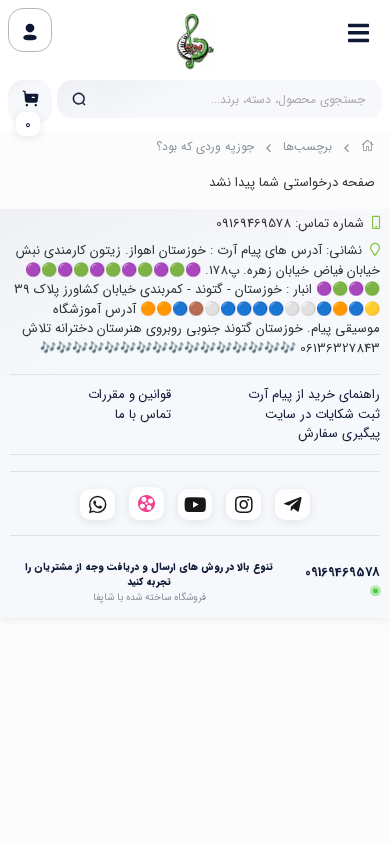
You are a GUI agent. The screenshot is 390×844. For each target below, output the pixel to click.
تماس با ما (143, 414)
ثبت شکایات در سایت (322, 414)
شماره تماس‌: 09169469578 (290, 223)
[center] (79, 99)
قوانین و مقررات (129, 394)
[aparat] (146, 503)
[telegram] (292, 504)
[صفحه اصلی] (368, 149)
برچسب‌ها (307, 146)
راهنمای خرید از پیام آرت (314, 394)
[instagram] (243, 504)
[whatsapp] (97, 504)
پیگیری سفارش (339, 433)
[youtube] (195, 504)
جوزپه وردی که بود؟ (205, 146)
